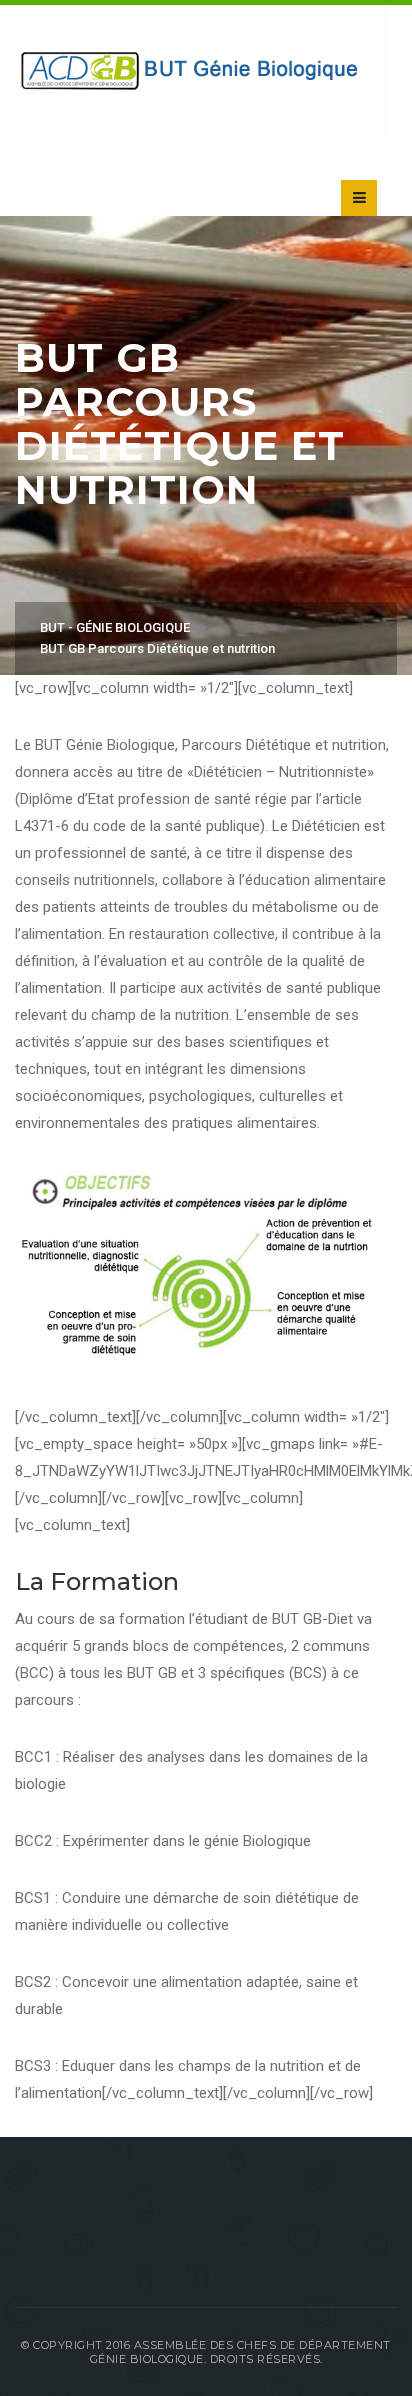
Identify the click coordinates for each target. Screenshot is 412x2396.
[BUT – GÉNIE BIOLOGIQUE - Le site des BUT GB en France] (190, 70)
